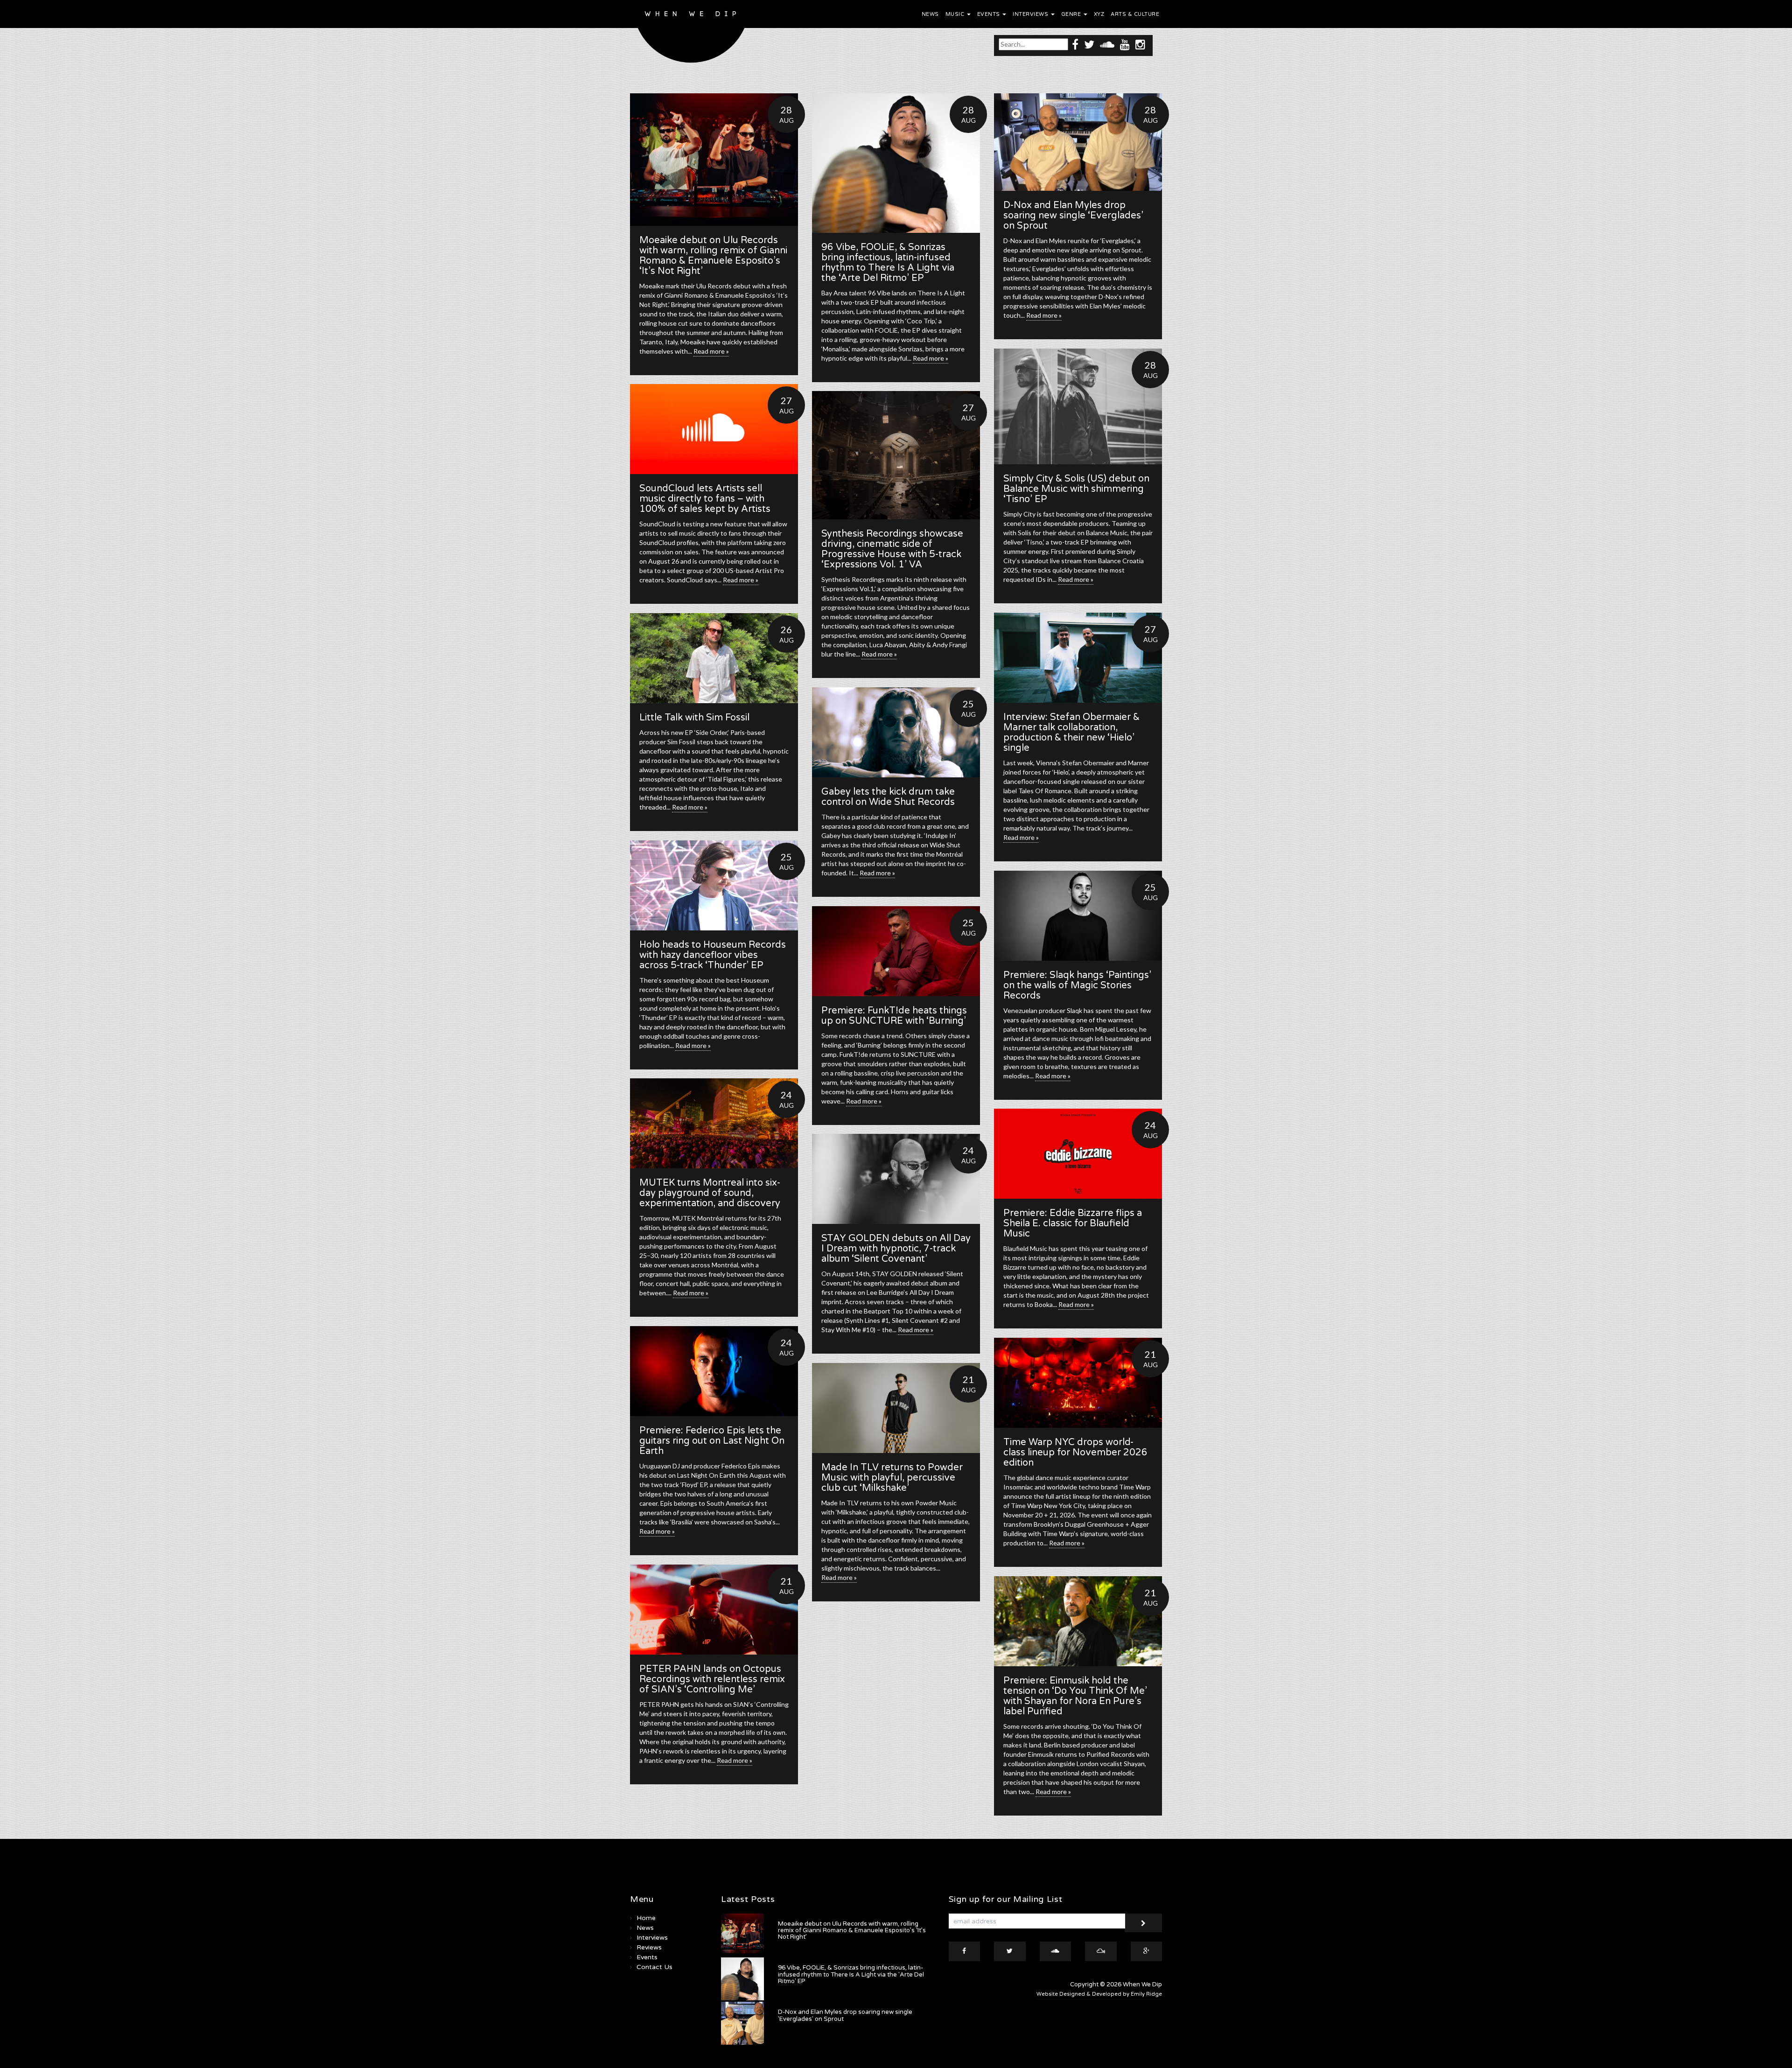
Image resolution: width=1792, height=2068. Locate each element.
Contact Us (654, 1967)
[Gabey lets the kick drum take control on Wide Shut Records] (896, 732)
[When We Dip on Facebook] (1075, 44)
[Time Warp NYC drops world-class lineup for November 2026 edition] (1078, 1383)
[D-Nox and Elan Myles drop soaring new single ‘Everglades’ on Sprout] (1078, 142)
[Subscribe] (1143, 1923)
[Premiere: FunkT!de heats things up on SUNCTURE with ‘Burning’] (896, 951)
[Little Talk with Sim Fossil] (714, 658)
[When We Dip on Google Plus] (1147, 1951)
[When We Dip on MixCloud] (1101, 1951)
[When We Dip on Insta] (1140, 44)
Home (646, 1918)
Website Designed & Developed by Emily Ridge (1099, 1994)
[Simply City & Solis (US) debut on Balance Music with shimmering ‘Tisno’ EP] (1078, 406)
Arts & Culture (1135, 14)
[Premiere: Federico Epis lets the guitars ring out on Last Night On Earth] (714, 1371)
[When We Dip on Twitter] (1089, 44)
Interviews (1031, 14)
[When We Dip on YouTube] (1125, 44)
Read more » (711, 351)
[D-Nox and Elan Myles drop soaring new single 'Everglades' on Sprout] (742, 2023)
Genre (1072, 14)
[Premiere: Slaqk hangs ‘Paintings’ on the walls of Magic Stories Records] (1078, 916)
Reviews (649, 1947)
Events (990, 14)
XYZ (1099, 14)
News (930, 14)
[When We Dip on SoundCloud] (1107, 44)
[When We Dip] (691, 34)
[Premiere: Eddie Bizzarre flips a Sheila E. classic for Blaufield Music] (1078, 1154)
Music (956, 14)
